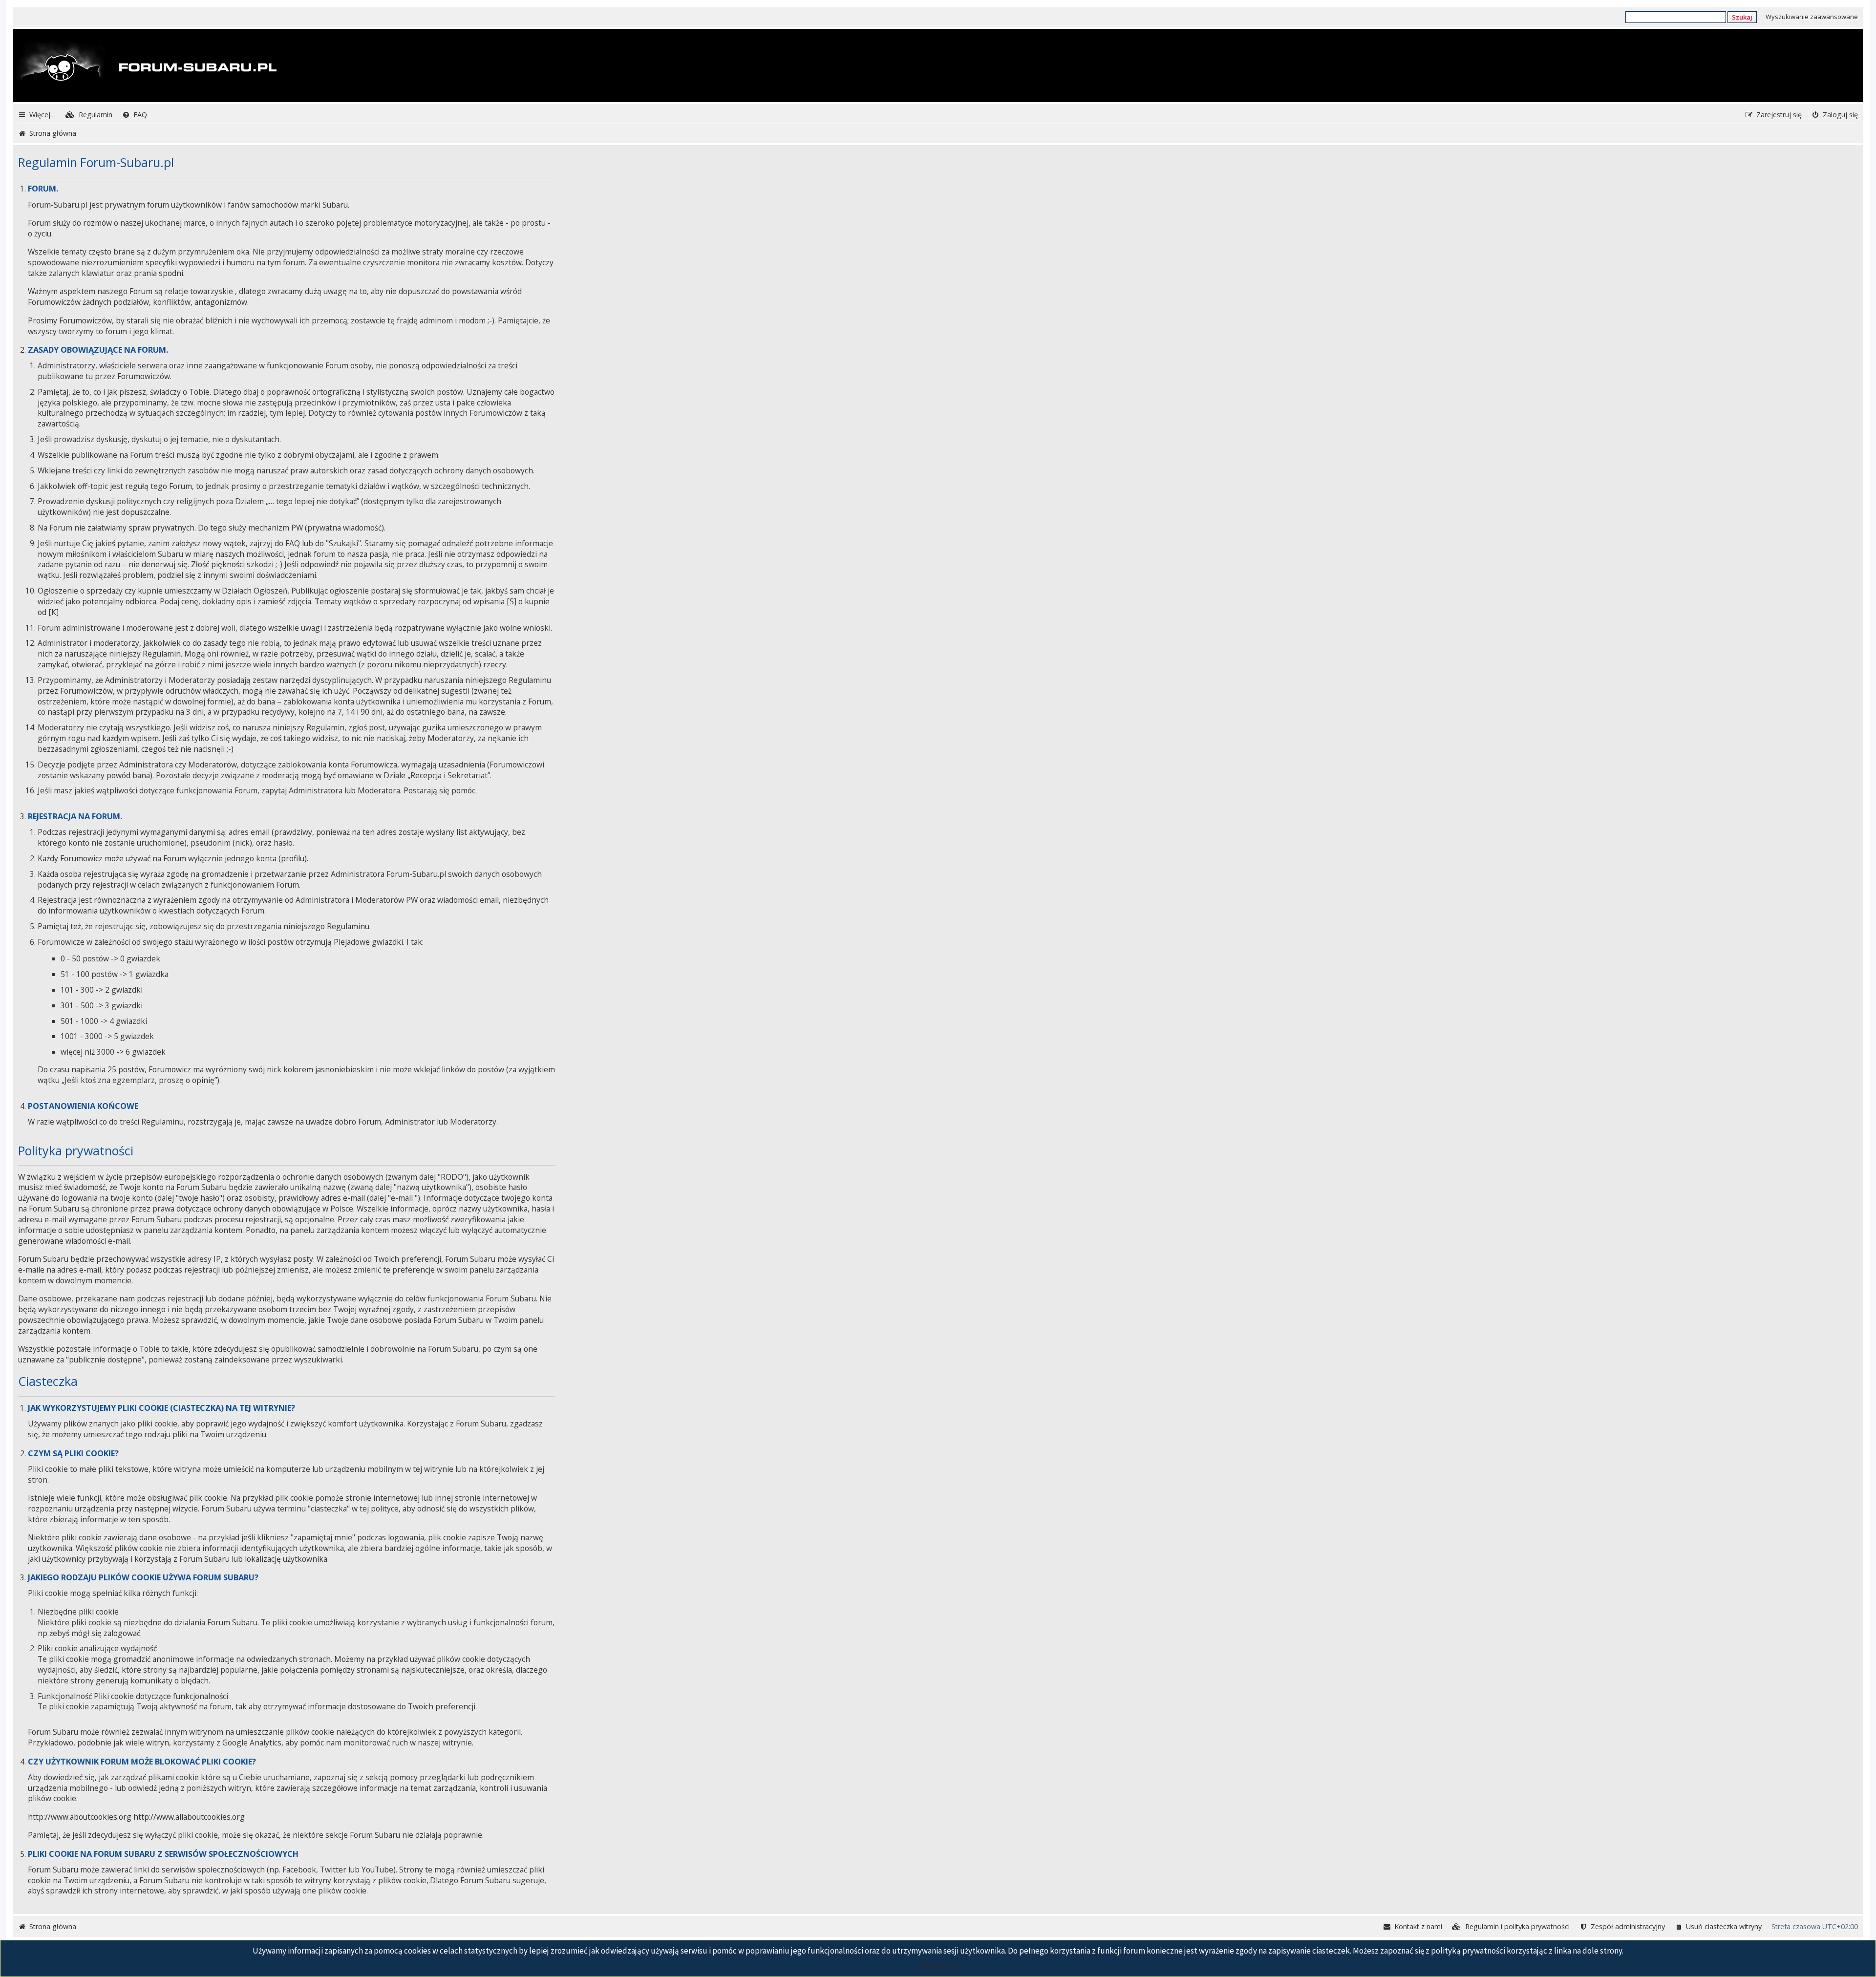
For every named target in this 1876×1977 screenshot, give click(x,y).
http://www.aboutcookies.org (80, 1817)
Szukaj (1742, 17)
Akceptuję (938, 1966)
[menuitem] (89, 115)
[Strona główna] (146, 66)
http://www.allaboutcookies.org (189, 1817)
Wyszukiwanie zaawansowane (1812, 17)
